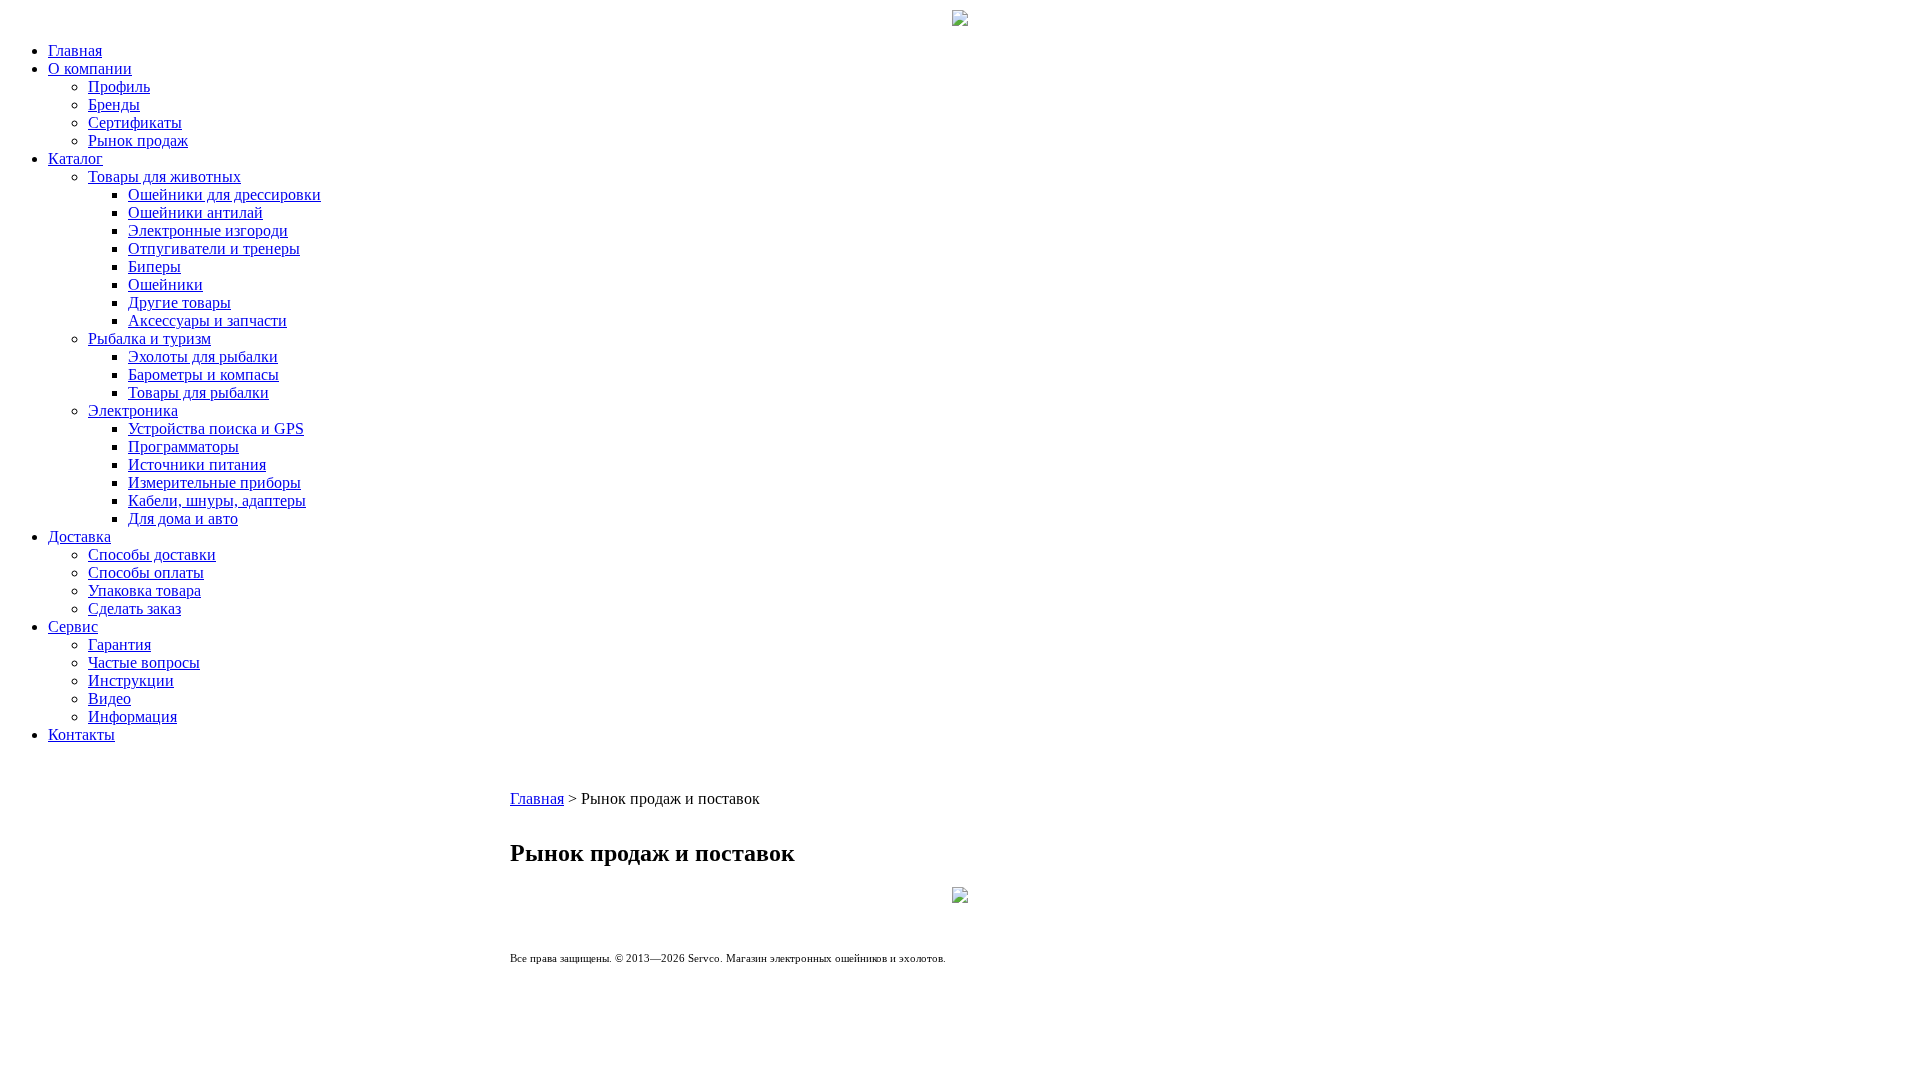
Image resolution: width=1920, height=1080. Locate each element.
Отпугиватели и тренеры (214, 248)
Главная (75, 50)
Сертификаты (135, 122)
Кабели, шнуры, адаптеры (217, 500)
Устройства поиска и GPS (216, 428)
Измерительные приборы (214, 482)
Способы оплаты (146, 572)
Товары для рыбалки (198, 392)
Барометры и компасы (203, 374)
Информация (132, 716)
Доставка (79, 536)
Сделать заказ (134, 608)
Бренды (114, 104)
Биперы (154, 266)
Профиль (119, 86)
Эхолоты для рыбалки (203, 356)
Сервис (73, 626)
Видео (109, 698)
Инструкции (131, 680)
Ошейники (165, 284)
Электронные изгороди (208, 230)
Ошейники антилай (195, 212)
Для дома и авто (183, 518)
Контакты (81, 734)
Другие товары (179, 302)
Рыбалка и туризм (149, 338)
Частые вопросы (144, 662)
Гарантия (119, 644)
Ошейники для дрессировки (224, 194)
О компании (90, 68)
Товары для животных (164, 176)
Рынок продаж (138, 140)
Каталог (75, 158)
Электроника (133, 410)
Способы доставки (152, 554)
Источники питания (197, 464)
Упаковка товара (144, 590)
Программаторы (183, 446)
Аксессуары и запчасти (207, 320)
